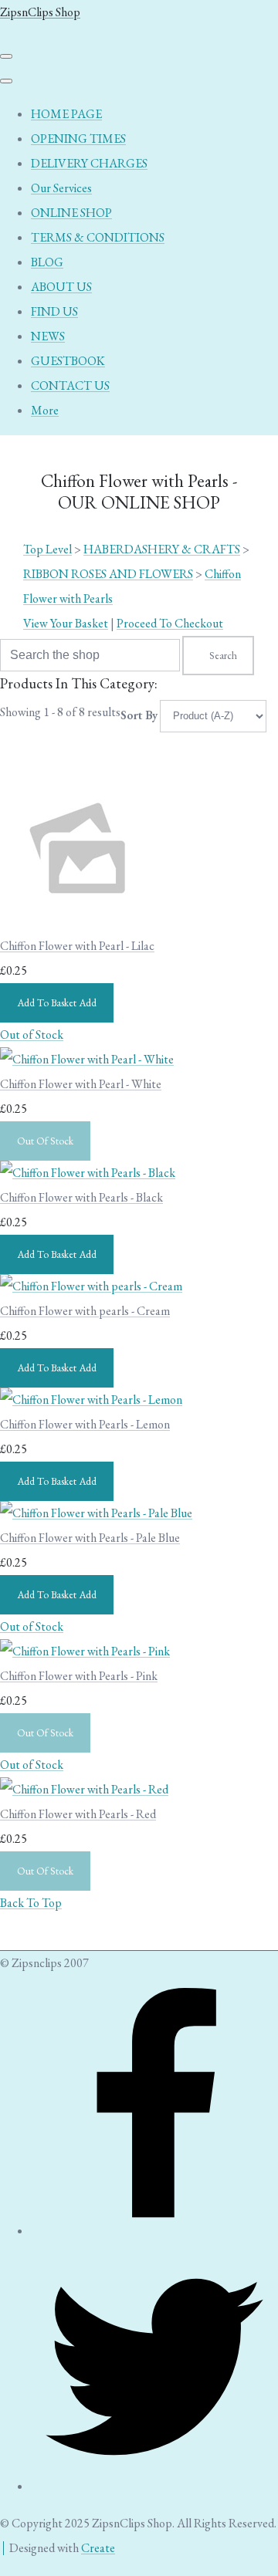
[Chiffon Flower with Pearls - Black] (88, 1173)
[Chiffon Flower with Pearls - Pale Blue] (96, 1513)
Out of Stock (32, 1034)
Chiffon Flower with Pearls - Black (81, 1197)
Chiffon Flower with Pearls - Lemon (85, 1424)
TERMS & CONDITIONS (98, 237)
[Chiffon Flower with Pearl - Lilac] (77, 921)
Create (98, 2548)
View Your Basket (66, 623)
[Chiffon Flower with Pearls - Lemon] (91, 1400)
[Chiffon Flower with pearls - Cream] (91, 1286)
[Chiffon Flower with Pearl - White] (87, 1059)
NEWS (48, 336)
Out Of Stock (45, 1141)
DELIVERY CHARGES (89, 163)
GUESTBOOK (68, 361)
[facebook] (154, 2231)
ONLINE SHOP (71, 213)
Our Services (61, 188)
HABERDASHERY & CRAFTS (162, 549)
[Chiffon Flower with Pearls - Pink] (85, 1651)
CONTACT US (70, 385)
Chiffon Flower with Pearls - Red (78, 1814)
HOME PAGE (66, 114)
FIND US (54, 311)
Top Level (47, 549)
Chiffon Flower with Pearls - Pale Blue (90, 1538)
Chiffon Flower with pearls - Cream (85, 1311)
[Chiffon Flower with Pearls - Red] (84, 1789)
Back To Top (31, 1903)
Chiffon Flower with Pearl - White (81, 1084)
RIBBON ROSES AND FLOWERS (108, 574)
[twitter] (154, 2486)
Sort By (139, 715)
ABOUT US (61, 287)
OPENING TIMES (78, 139)
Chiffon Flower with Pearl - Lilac (77, 946)
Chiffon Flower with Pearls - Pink (79, 1676)
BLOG (47, 262)
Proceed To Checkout (170, 623)
